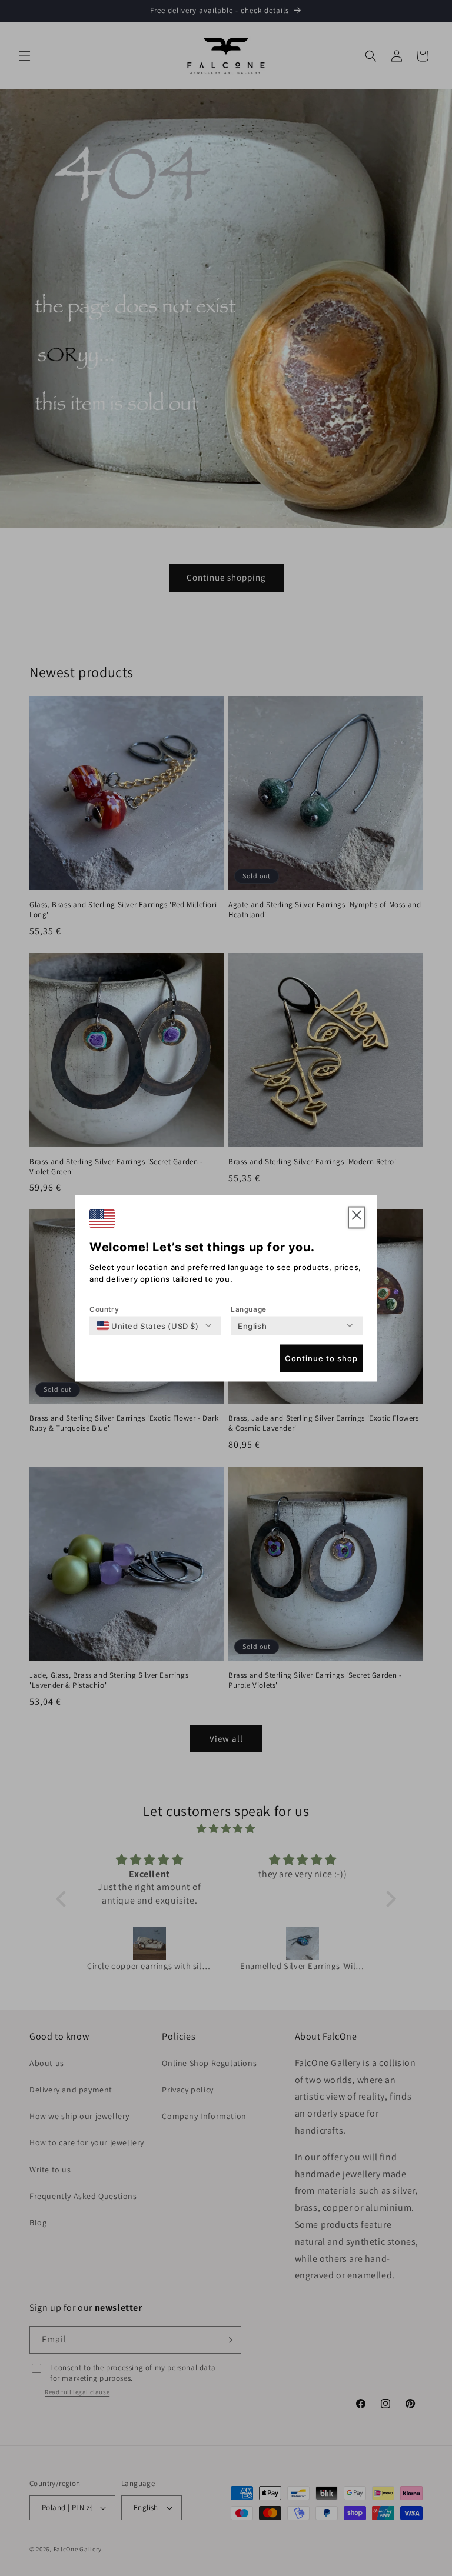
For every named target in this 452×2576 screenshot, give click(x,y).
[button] (357, 1217)
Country (104, 1309)
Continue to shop (321, 1358)
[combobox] (148, 1325)
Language (249, 1309)
